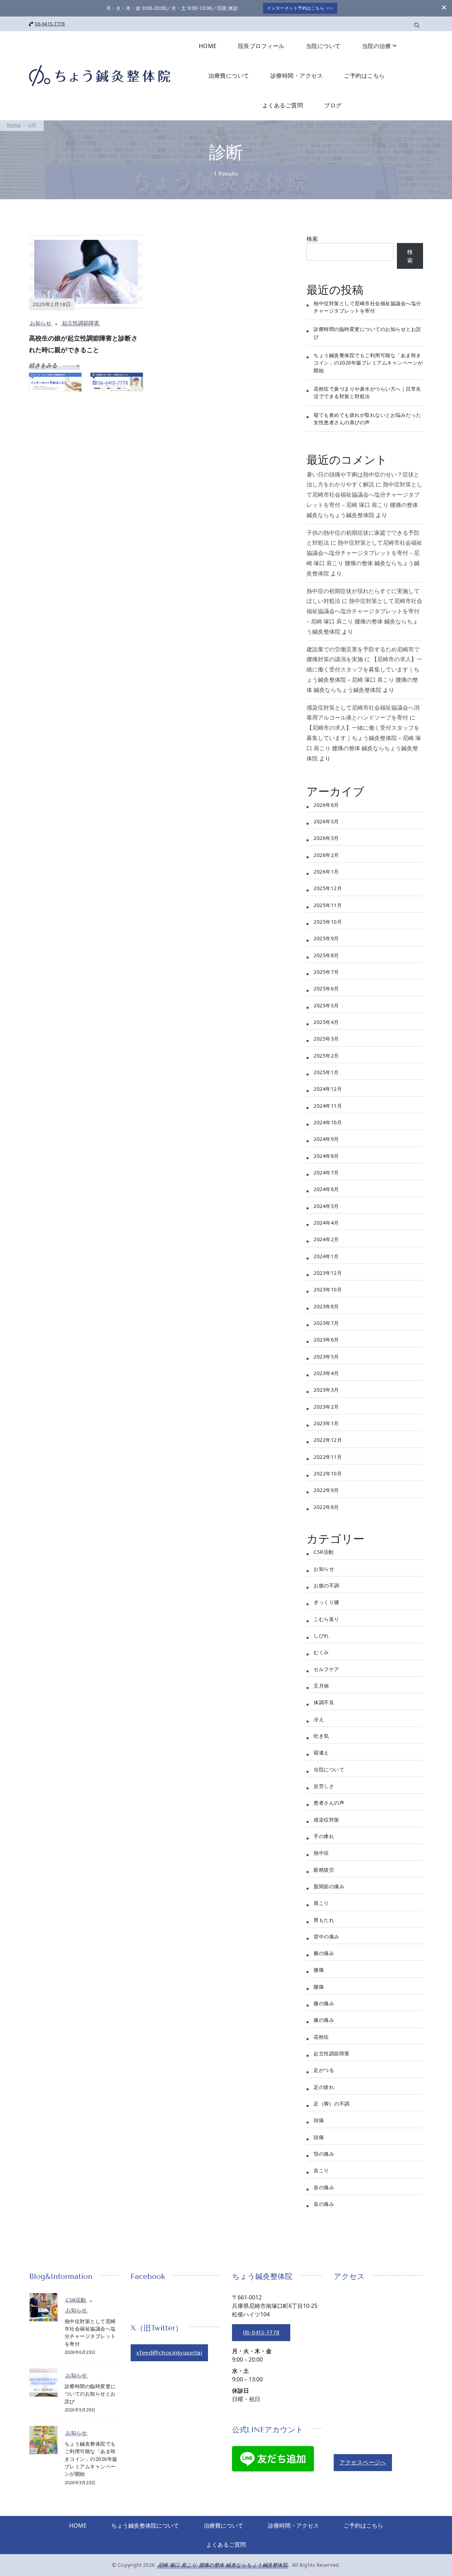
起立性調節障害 (81, 323)
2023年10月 (328, 1289)
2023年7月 (326, 1323)
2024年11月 (328, 1106)
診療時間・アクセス (297, 76)
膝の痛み (324, 2003)
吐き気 (321, 1736)
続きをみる (44, 365)
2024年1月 (326, 1256)
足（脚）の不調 (332, 2104)
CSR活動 (324, 1552)
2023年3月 (326, 1390)
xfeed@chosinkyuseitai (169, 2353)
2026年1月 (326, 872)
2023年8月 (326, 1306)
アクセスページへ (363, 2462)
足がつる (324, 2070)
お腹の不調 (326, 1585)
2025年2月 (326, 1056)
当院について (323, 46)
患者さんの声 (329, 1803)
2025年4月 (326, 1022)
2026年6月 (326, 805)
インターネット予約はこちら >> (300, 8)
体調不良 (324, 1702)
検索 (312, 239)
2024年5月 (326, 1206)
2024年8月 (326, 1156)
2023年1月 (326, 1423)
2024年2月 (326, 1239)
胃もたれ (324, 1920)
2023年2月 (326, 1407)
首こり (321, 2170)
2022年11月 (328, 1457)
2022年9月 (326, 1490)
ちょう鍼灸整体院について (145, 2525)
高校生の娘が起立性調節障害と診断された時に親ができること (83, 344)
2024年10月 (328, 1122)
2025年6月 (326, 988)
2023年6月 (326, 1340)
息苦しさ (324, 1786)
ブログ (333, 105)
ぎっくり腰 (326, 1602)
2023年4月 (326, 1373)
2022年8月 (326, 1507)
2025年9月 (326, 938)
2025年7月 (326, 972)
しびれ (321, 1636)
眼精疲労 (324, 1870)
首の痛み (324, 2187)
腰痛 (319, 1970)
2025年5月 (326, 1005)
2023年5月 (326, 1357)
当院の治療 (377, 46)
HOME (208, 46)
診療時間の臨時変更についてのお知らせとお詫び (90, 2394)
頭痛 (319, 2120)
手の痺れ (324, 1836)
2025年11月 (328, 905)
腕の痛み (324, 1953)
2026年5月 (326, 821)
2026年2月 (326, 855)
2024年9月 (326, 1139)
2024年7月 (326, 1172)
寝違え (321, 1752)
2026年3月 (326, 838)
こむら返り (326, 1619)
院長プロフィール (261, 46)
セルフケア (326, 1669)
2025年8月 (326, 955)
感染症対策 (326, 1820)
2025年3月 (326, 1039)
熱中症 (321, 1853)
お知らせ (41, 323)
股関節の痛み (329, 1886)
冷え (319, 1719)
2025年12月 (328, 888)
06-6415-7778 (50, 24)
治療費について (229, 76)
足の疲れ (324, 2087)
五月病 (321, 1686)
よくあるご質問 (283, 105)
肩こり (321, 1903)
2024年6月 (326, 1189)
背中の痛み (326, 1937)
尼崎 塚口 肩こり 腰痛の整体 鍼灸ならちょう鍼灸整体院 (223, 2565)
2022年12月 (328, 1440)
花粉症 (321, 2037)
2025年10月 (328, 922)
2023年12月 (328, 1273)
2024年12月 (328, 1089)
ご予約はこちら (364, 76)
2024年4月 (326, 1223)
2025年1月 (326, 1072)
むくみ (321, 1652)
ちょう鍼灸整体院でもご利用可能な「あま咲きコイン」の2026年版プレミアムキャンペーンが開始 (368, 363)
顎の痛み (324, 2154)
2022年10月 (328, 1473)
